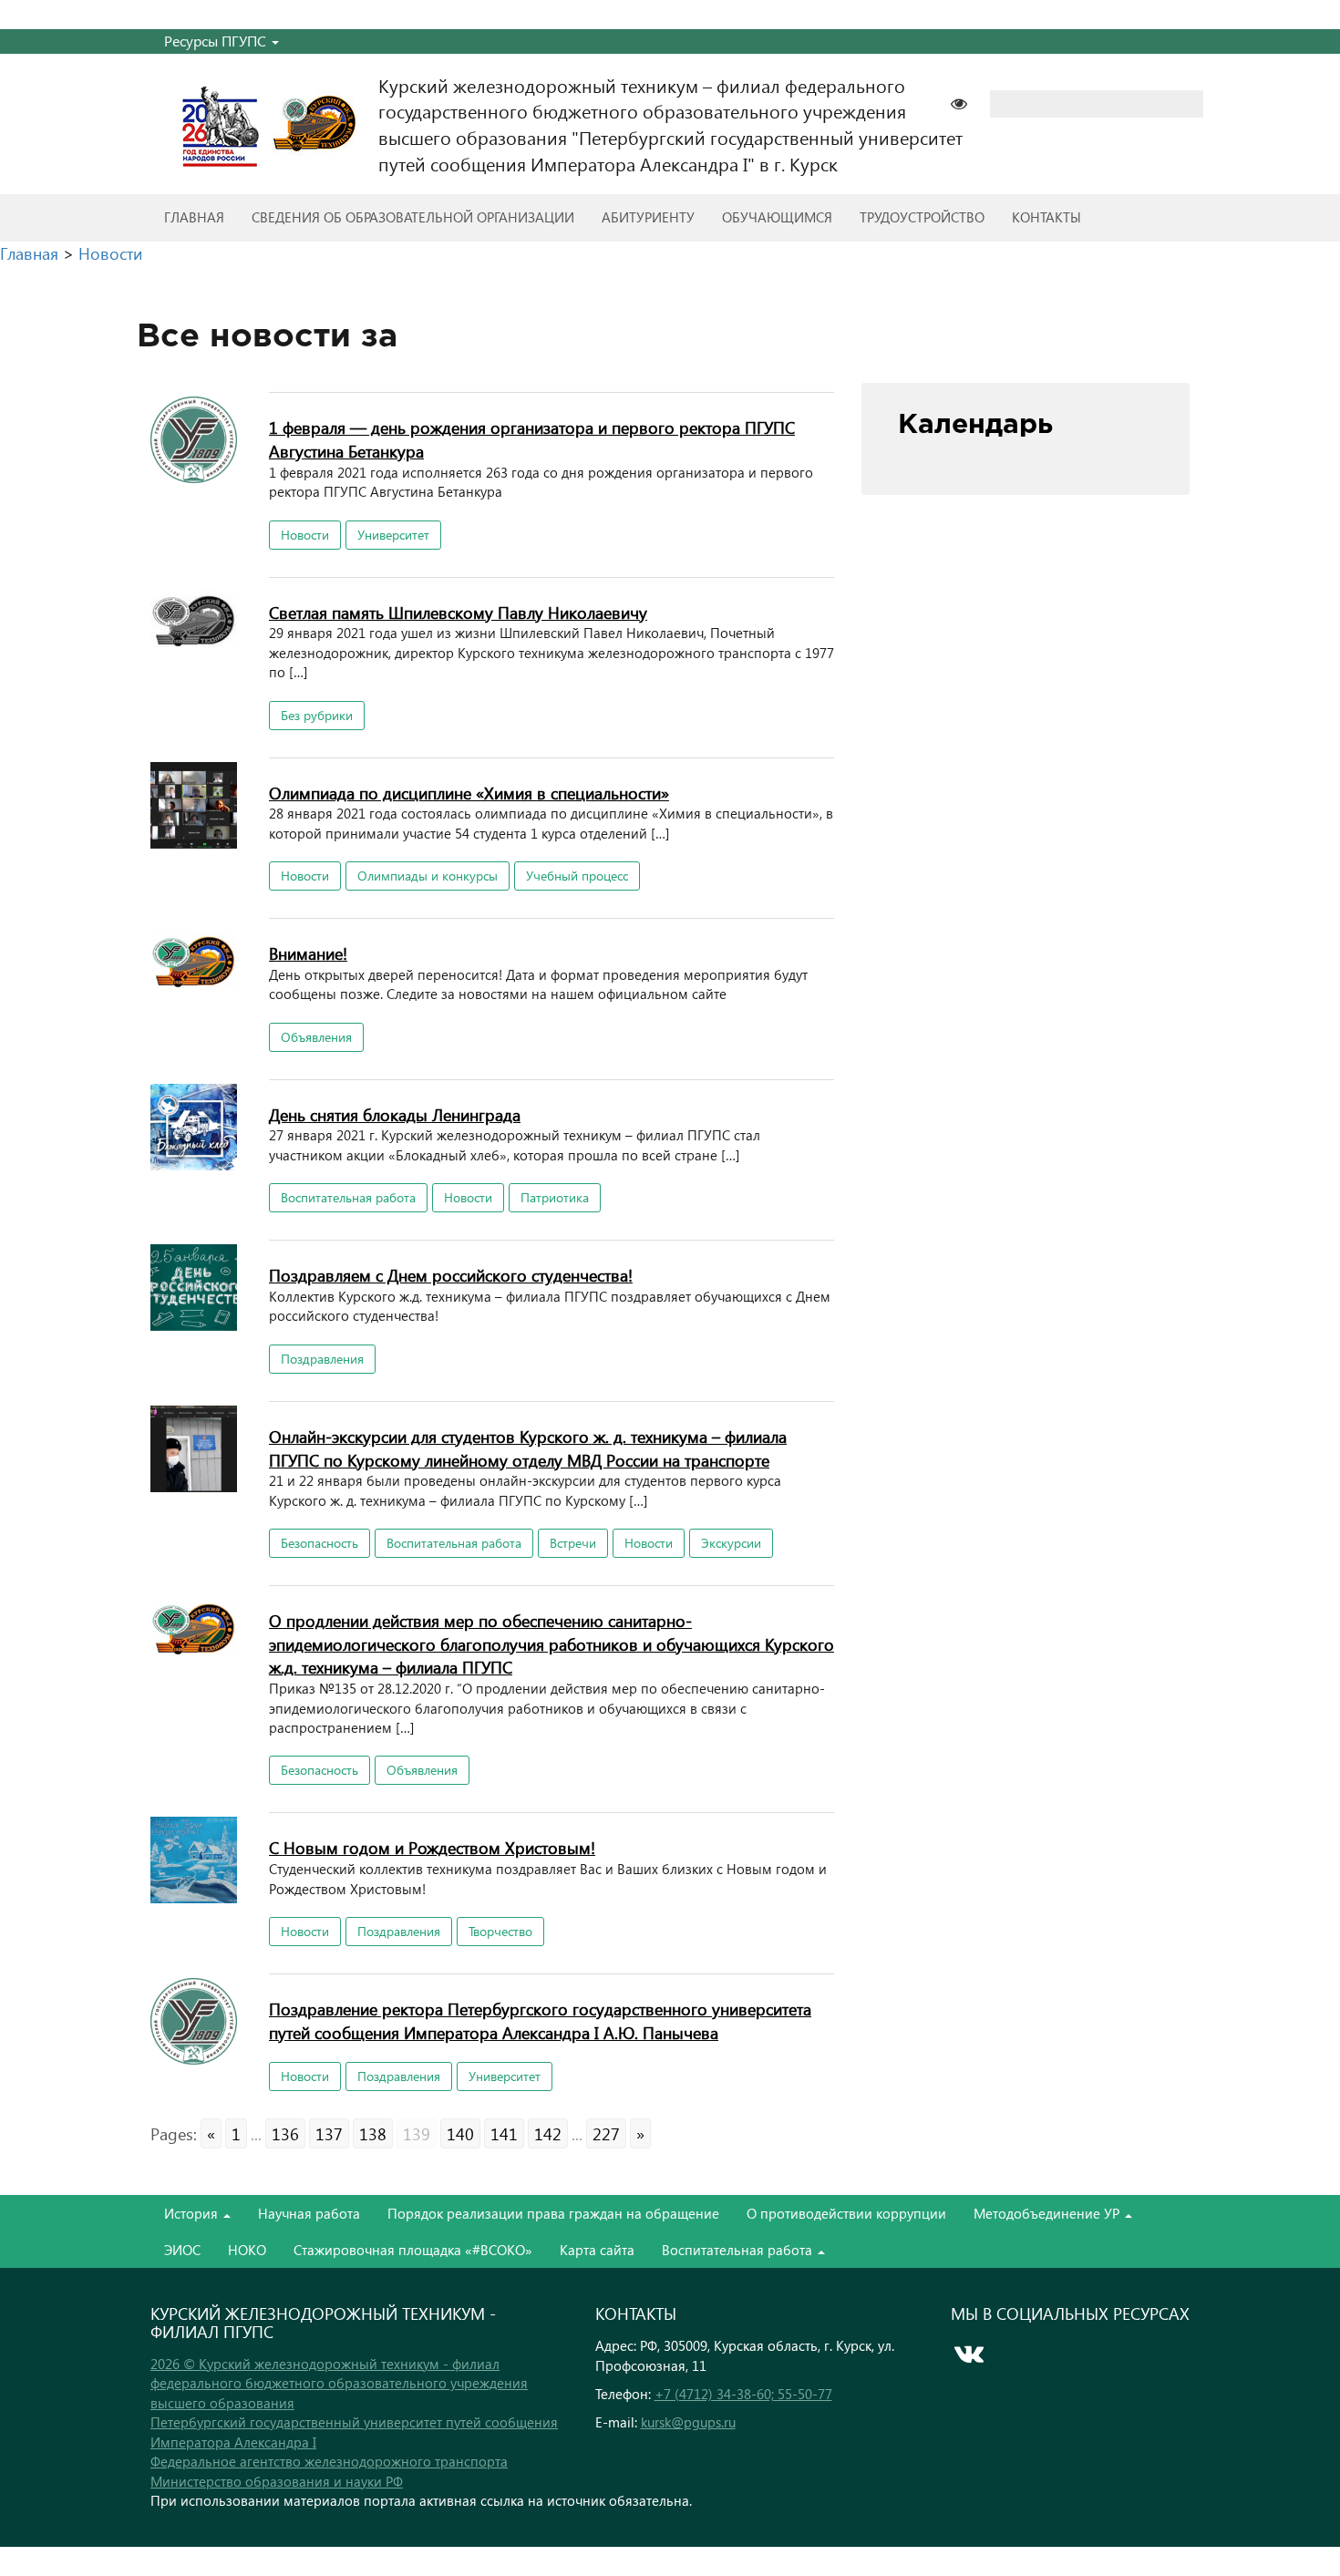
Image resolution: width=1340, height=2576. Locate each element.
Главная (194, 217)
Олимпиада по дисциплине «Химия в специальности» (469, 793)
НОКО (247, 2250)
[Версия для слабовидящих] (968, 102)
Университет (393, 535)
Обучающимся (777, 217)
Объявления (316, 1037)
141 (504, 2133)
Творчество (500, 1931)
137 (329, 2133)
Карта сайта (597, 2250)
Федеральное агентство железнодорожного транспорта (329, 2461)
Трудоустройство (922, 217)
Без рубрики (317, 715)
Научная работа (309, 2213)
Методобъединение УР (1048, 2213)
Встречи (573, 1543)
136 (285, 2133)
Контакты (1046, 217)
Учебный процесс (577, 876)
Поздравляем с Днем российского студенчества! (451, 1275)
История (193, 2213)
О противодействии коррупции (846, 2213)
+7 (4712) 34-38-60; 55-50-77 (743, 2394)
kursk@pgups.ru (688, 2422)
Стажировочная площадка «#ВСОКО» (413, 2250)
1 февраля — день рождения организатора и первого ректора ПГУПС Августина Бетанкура (532, 439)
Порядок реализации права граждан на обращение (553, 2213)
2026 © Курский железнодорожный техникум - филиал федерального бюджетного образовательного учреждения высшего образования (339, 2383)
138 (373, 2133)
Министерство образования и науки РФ (277, 2481)
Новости (305, 535)
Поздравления (322, 1359)
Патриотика (555, 1197)
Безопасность (320, 1543)
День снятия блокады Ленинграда (395, 1114)
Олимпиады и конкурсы (428, 876)
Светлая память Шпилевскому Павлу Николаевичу (458, 612)
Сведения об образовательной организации (413, 217)
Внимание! (308, 953)
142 (548, 2133)
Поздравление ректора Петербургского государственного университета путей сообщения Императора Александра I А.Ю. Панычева (540, 2020)
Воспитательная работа (348, 1197)
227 (606, 2133)
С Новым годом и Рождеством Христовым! (432, 1847)
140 (460, 2133)
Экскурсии (731, 1543)
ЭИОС (182, 2250)
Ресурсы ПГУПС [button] (217, 41)
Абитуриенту (648, 217)
